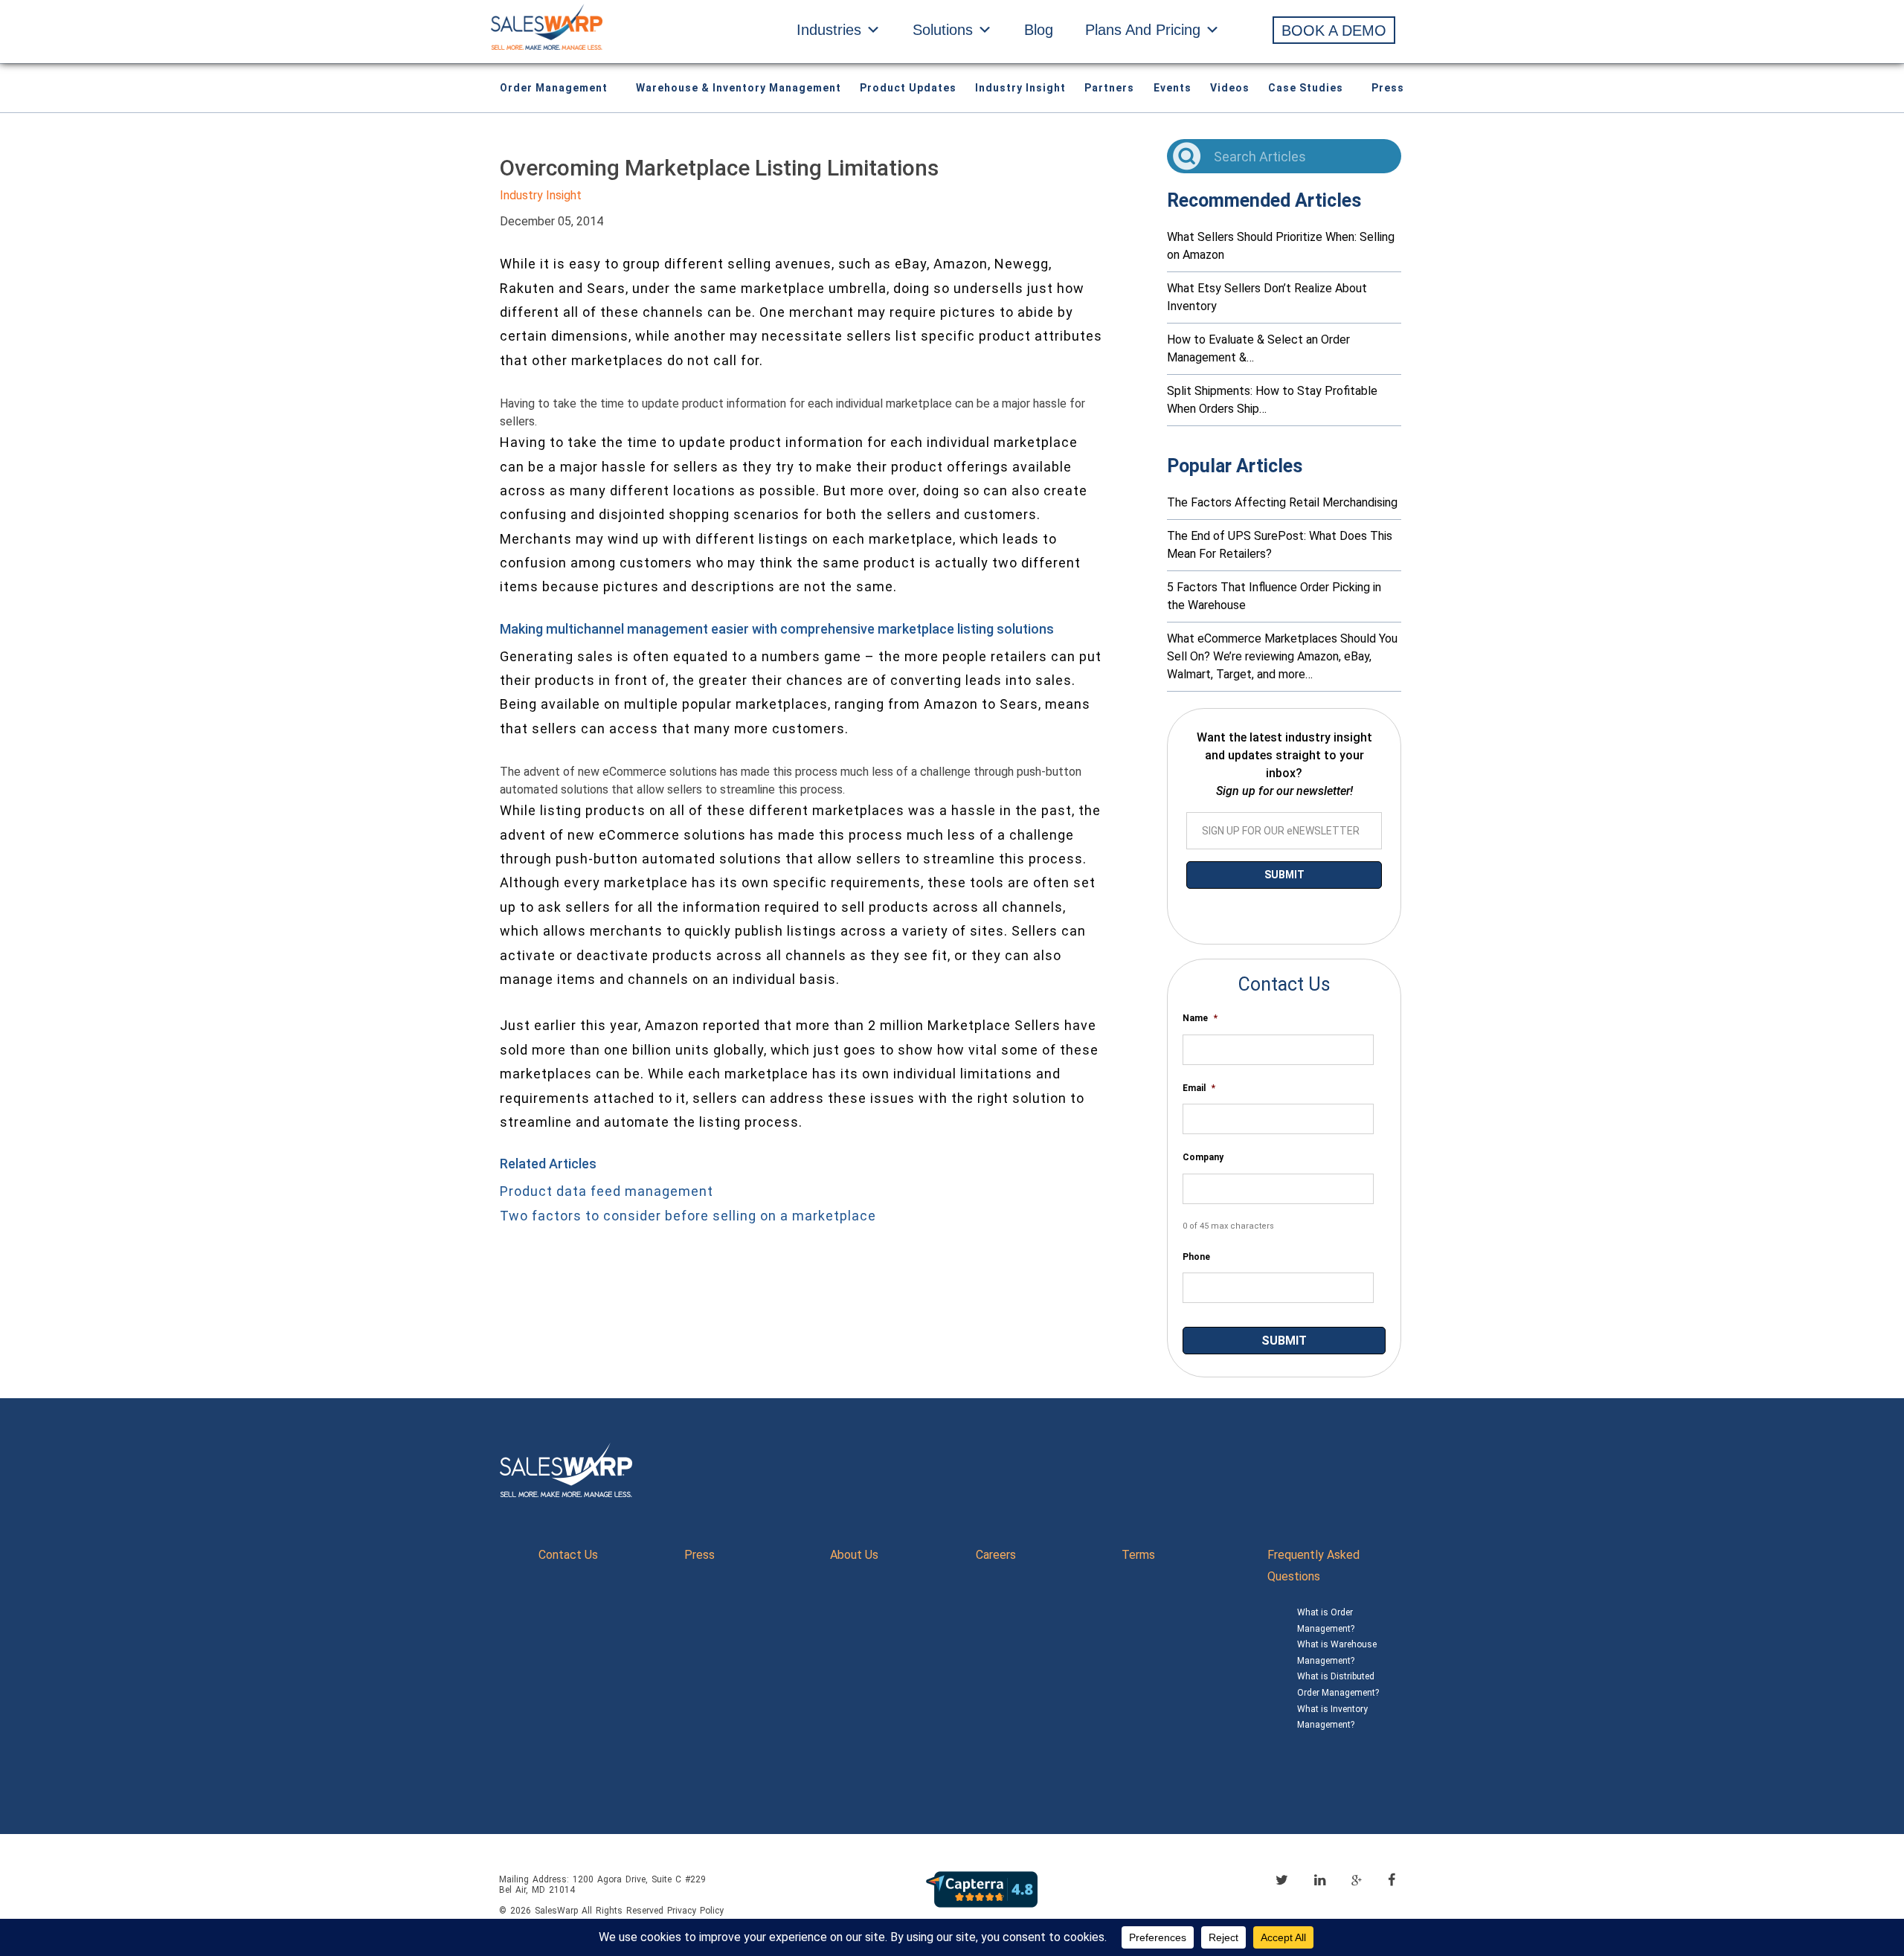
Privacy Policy (695, 1911)
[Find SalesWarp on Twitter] (1282, 1880)
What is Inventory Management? (1332, 1717)
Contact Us (568, 1555)
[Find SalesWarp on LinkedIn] (1320, 1880)
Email (1199, 1088)
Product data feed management (607, 1191)
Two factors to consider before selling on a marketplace (688, 1216)
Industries (829, 30)
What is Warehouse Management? (1337, 1653)
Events (1173, 88)
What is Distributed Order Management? (1338, 1685)
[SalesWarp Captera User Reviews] (982, 1889)
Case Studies (1306, 88)
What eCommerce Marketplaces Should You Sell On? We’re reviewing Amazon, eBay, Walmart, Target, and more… (1282, 656)
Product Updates (908, 88)
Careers (996, 1555)
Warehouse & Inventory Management (739, 88)
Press (1388, 88)
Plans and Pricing (1143, 30)
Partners (1109, 88)
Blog (1039, 30)
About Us (854, 1555)
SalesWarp (556, 1911)
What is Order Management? (1326, 1621)
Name (1200, 1018)
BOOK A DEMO (1334, 30)
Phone (1196, 1257)
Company (1203, 1157)
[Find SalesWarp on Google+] (1357, 1881)
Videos (1230, 88)
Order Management (554, 88)
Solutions (943, 30)
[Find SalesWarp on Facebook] (1392, 1880)
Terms (1138, 1555)
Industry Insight (1020, 88)
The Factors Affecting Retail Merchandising (1282, 502)
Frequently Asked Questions (1313, 1566)
